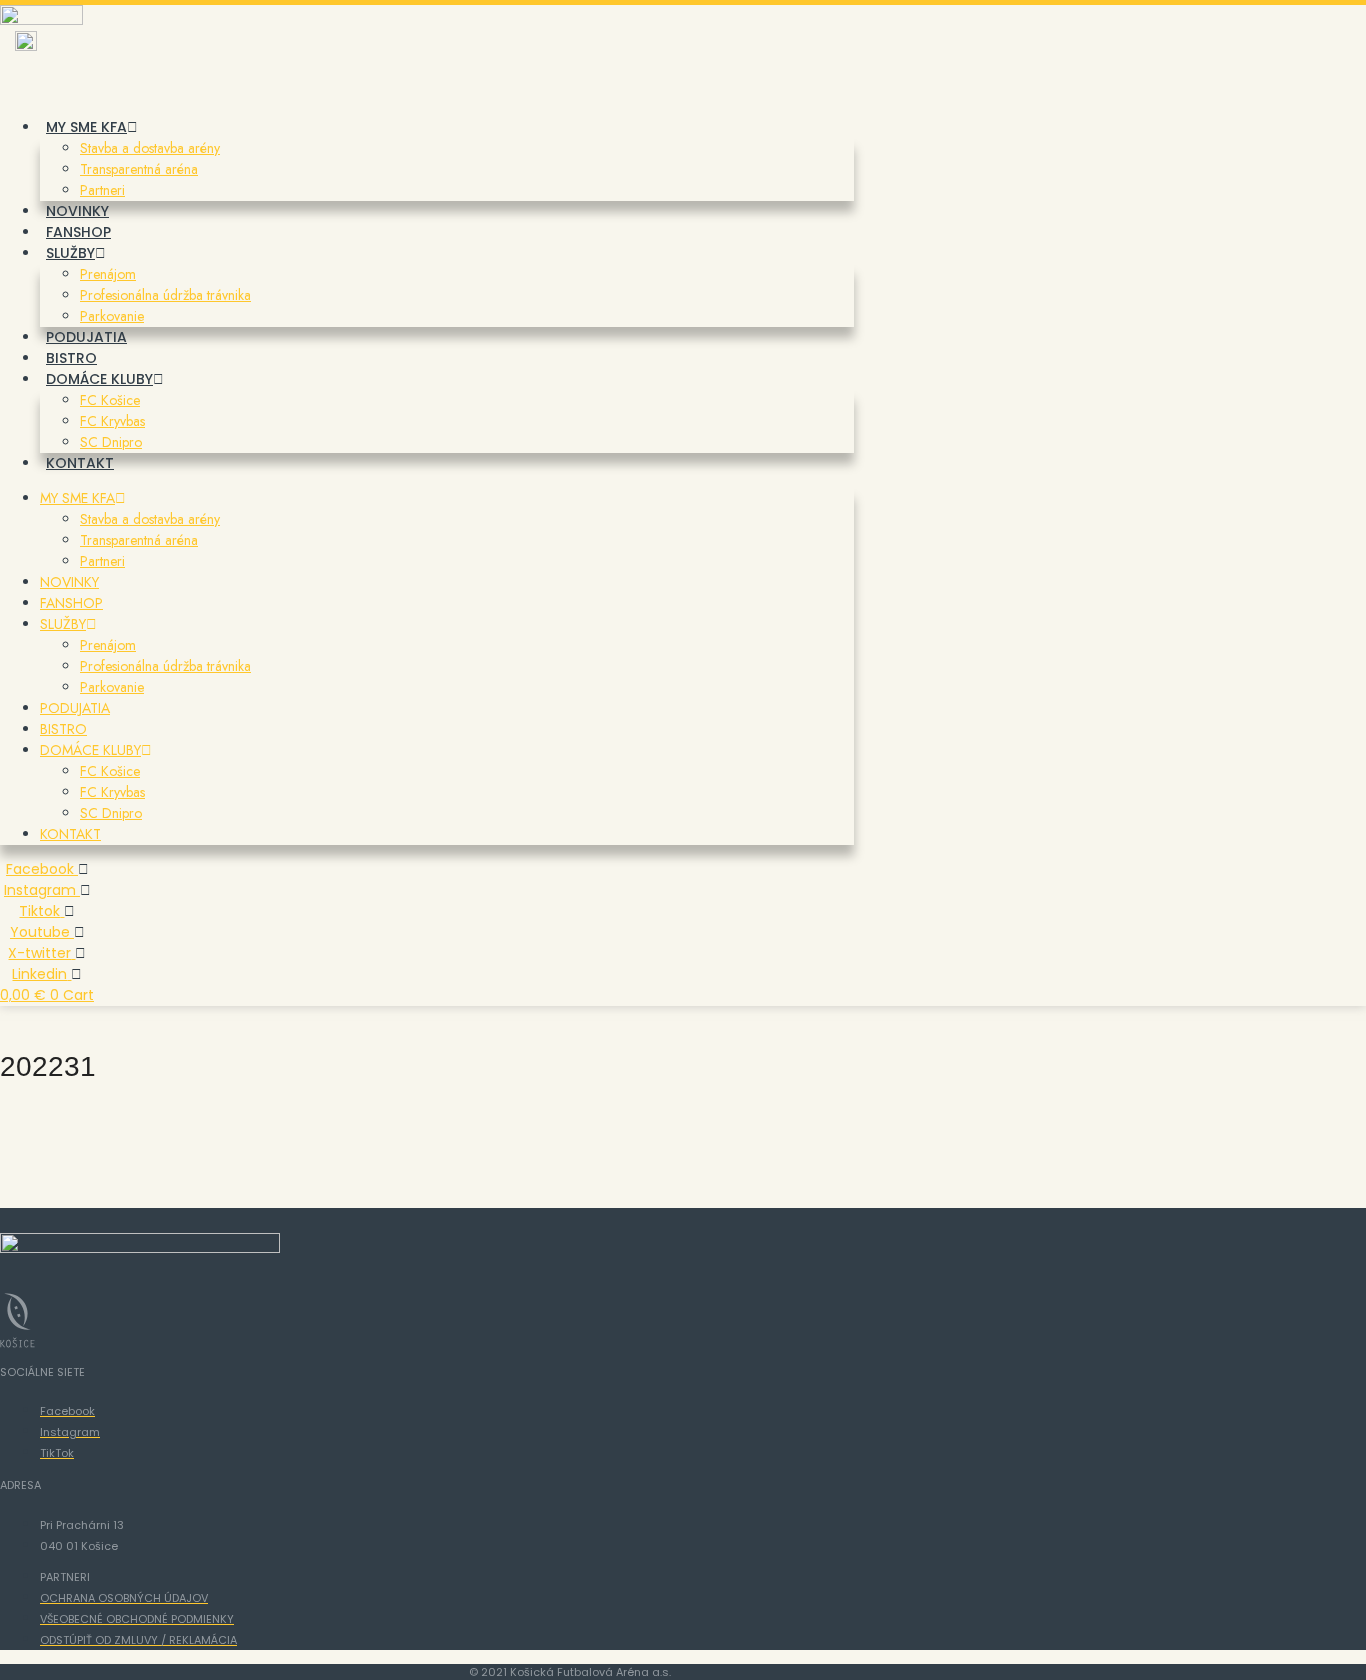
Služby (70, 253)
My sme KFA (86, 127)
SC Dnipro (111, 442)
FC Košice (110, 400)
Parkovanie (112, 316)
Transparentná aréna (139, 169)
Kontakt (80, 463)
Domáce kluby (99, 379)
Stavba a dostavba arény (150, 148)
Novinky (77, 211)
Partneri (102, 190)
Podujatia (86, 337)
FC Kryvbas (112, 421)
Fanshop (78, 232)
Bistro (71, 358)
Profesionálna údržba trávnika (165, 295)
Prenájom (108, 274)
